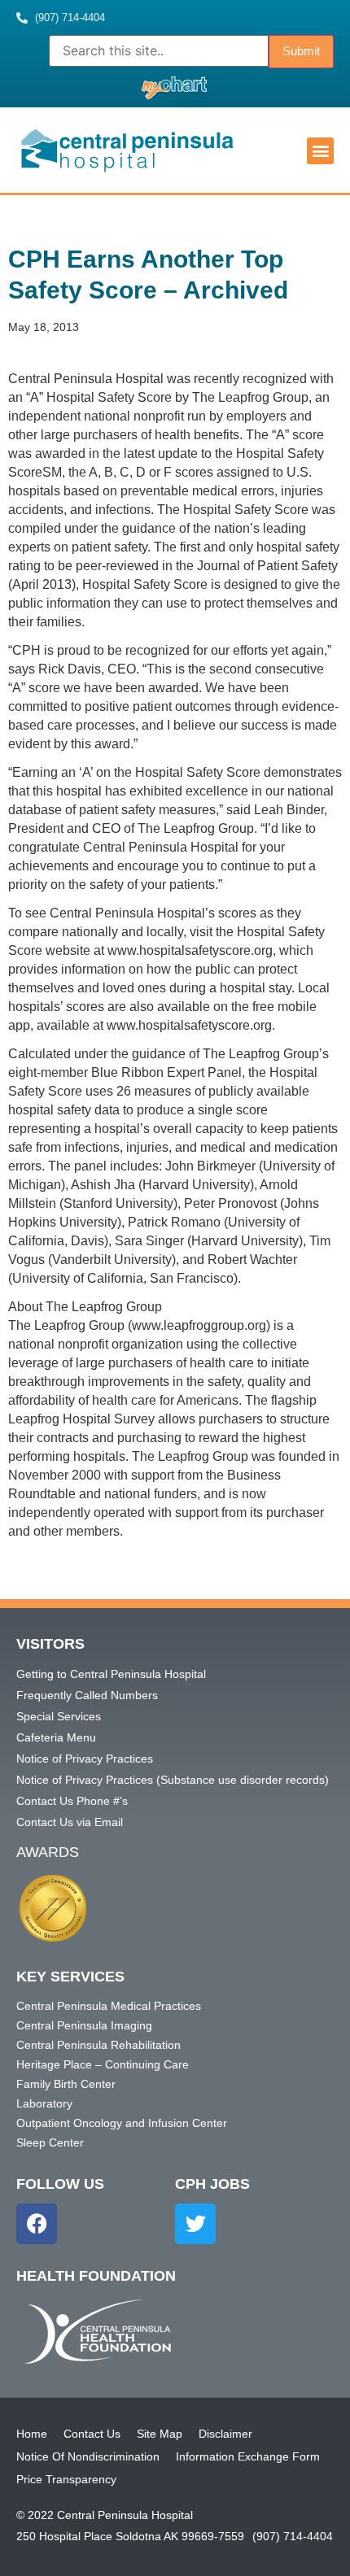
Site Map (160, 2434)
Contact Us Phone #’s (72, 1801)
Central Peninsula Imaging (84, 2025)
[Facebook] (37, 2224)
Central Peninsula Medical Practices (109, 2006)
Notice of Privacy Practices (85, 1759)
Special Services (59, 1716)
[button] (320, 151)
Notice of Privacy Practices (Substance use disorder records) (173, 1780)
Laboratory (44, 2103)
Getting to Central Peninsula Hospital (111, 1674)
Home (32, 2434)
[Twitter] (195, 2224)
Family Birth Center (66, 2084)
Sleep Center (50, 2142)
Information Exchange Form (248, 2456)
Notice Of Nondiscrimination (88, 2456)
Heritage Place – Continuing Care (103, 2064)
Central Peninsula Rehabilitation (98, 2045)
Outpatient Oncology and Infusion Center (122, 2123)
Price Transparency (66, 2479)
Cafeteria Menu (56, 1737)
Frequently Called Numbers (87, 1695)
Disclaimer (225, 2434)
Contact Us (92, 2434)
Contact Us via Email (70, 1822)
